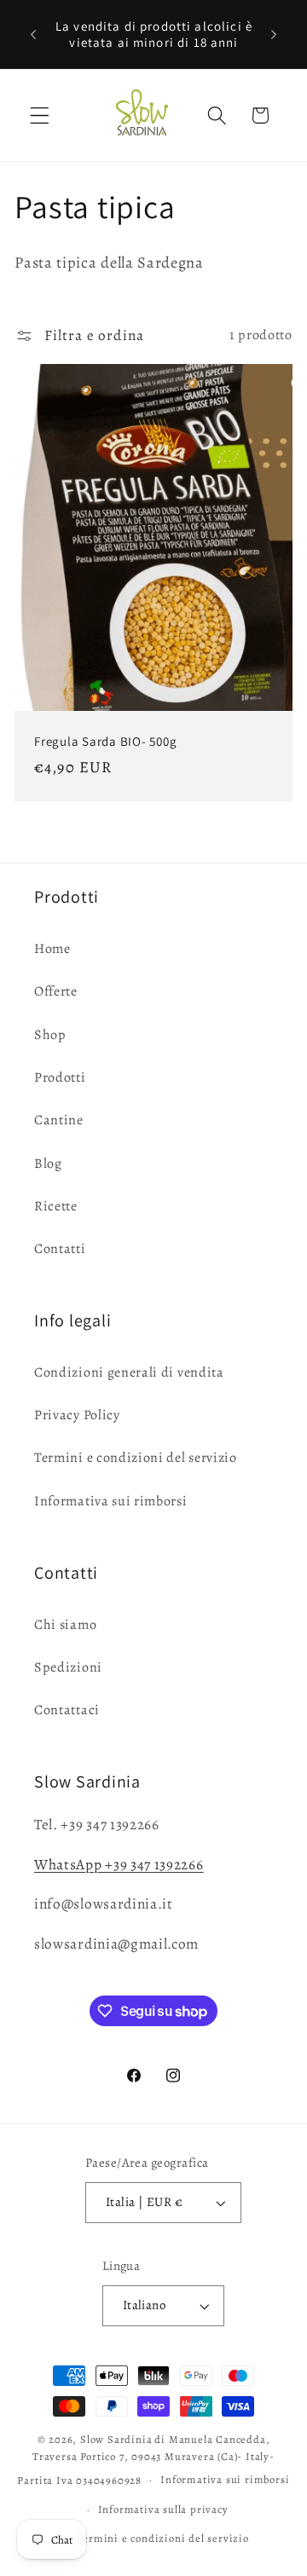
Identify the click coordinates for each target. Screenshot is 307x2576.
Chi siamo (65, 1625)
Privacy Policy (77, 1415)
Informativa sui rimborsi (111, 1501)
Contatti (60, 1249)
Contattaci (67, 1710)
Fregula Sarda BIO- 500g (105, 741)
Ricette (56, 1206)
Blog (48, 1164)
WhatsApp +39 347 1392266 (119, 1864)
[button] (40, 116)
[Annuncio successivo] (274, 34)
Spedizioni (68, 1667)
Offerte (56, 991)
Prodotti (60, 1077)
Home (52, 949)
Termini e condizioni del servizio (136, 1458)
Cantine (59, 1120)
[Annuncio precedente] (33, 34)
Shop (50, 1035)
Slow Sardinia (116, 2439)
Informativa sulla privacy (163, 2509)
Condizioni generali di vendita (129, 1372)
